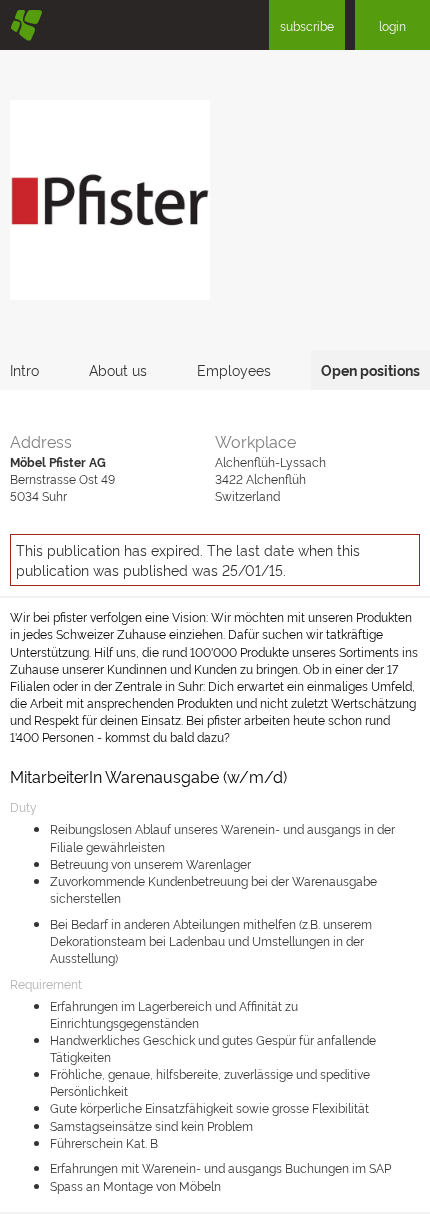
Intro (24, 369)
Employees (234, 369)
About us (118, 369)
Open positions (370, 369)
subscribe (307, 25)
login (392, 25)
